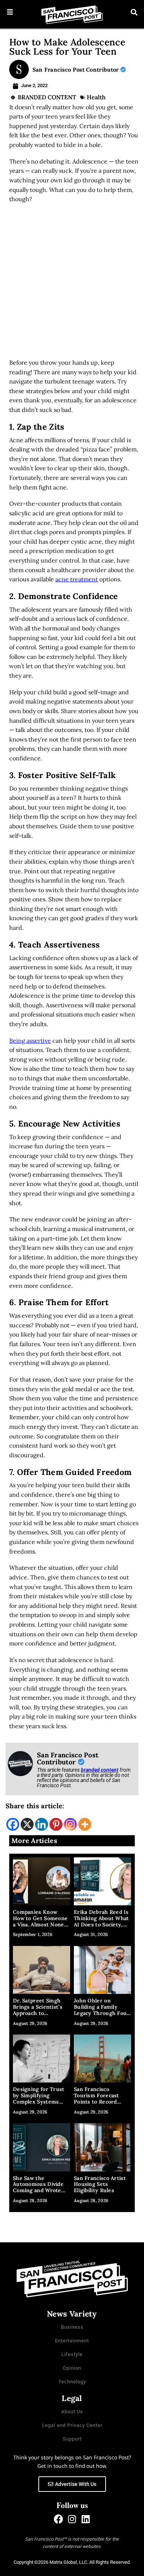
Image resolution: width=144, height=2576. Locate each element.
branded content (100, 1770)
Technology (72, 2382)
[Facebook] (13, 1824)
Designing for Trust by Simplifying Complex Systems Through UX (39, 2098)
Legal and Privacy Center (72, 2425)
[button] (10, 12)
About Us (72, 2412)
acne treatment (77, 579)
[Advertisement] (72, 283)
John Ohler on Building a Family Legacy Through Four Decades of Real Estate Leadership (102, 2013)
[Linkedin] (42, 1824)
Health (96, 97)
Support (72, 2439)
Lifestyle (72, 2354)
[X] (27, 1824)
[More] (85, 1824)
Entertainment (72, 2341)
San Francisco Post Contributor (76, 70)
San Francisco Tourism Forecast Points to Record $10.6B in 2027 (97, 2098)
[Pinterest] (56, 1824)
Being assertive (30, 1041)
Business (72, 2327)
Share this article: (35, 1806)
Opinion (72, 2368)
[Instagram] (70, 1824)
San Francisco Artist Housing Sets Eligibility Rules (100, 2184)
